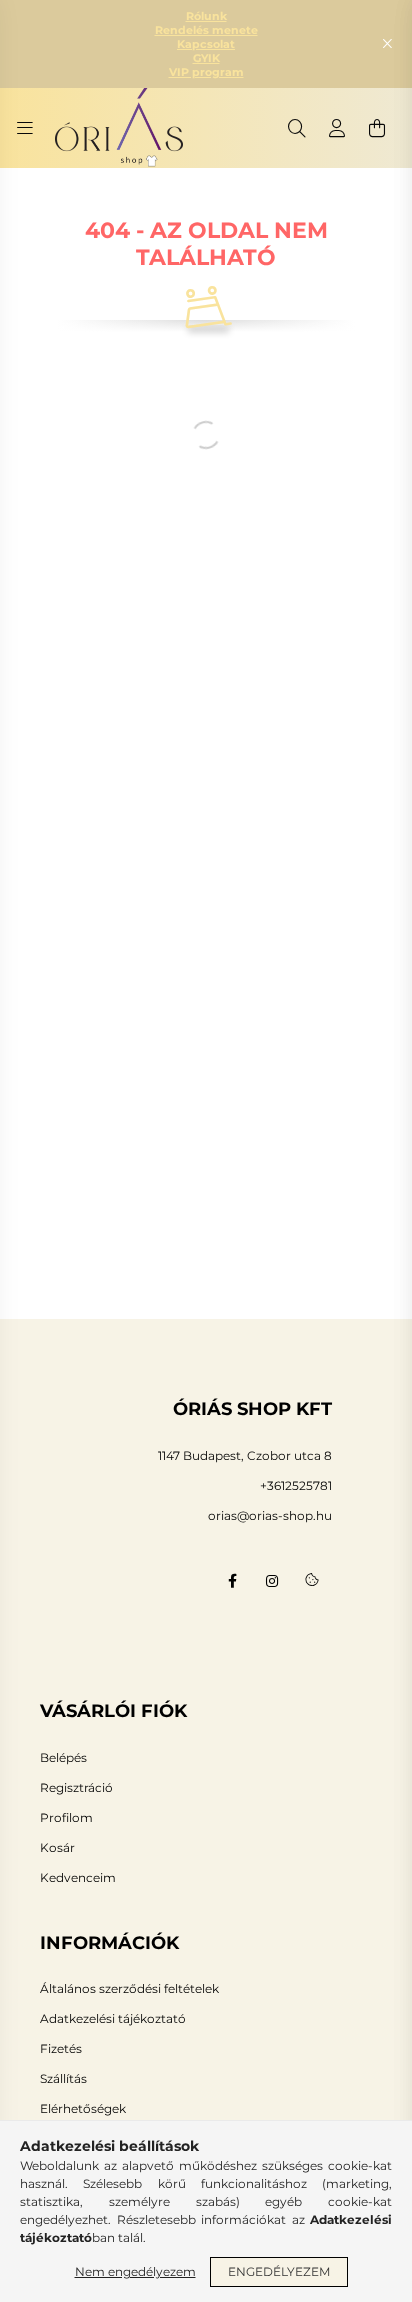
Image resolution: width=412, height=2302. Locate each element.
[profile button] (337, 128)
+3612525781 (296, 1485)
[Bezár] (387, 44)
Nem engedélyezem (135, 2271)
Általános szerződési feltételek (129, 1989)
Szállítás (63, 2079)
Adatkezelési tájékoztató (113, 2019)
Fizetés (61, 2049)
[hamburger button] (25, 128)
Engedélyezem (279, 2271)
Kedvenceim (78, 1878)
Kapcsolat (206, 44)
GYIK (206, 58)
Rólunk (206, 16)
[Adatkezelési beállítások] (312, 1581)
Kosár (57, 1848)
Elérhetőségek (83, 2109)
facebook (232, 1581)
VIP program (206, 72)
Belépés (63, 1758)
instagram (272, 1581)
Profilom (66, 1818)
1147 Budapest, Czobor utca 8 (245, 1455)
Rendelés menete (206, 30)
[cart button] (377, 128)
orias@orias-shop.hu (270, 1515)
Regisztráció (76, 1788)
